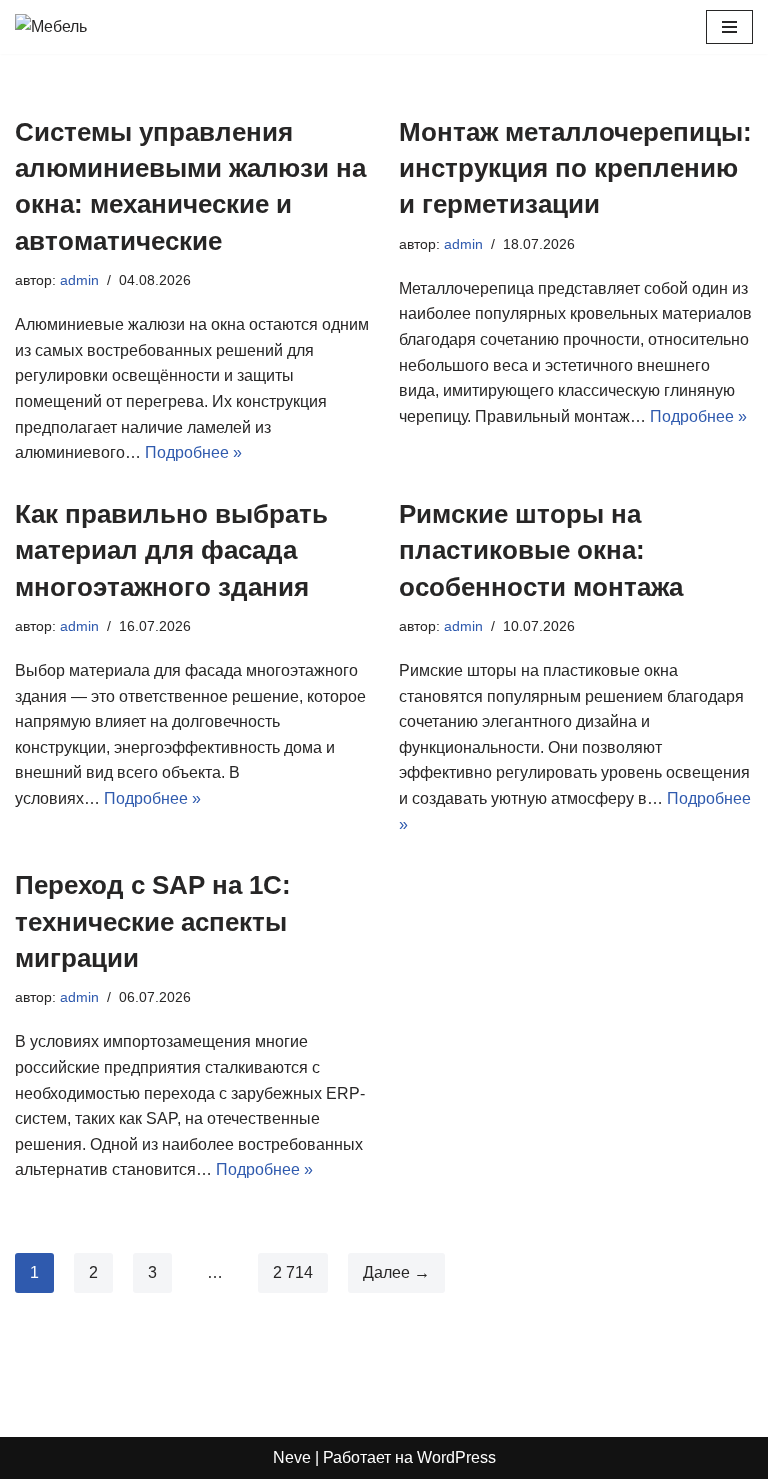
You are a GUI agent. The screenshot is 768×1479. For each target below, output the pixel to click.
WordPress (456, 1457)
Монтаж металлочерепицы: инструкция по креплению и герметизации (575, 168)
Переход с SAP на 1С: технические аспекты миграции (153, 921)
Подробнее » (193, 452)
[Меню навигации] (729, 27)
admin (79, 280)
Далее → (396, 1272)
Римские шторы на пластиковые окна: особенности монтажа (541, 550)
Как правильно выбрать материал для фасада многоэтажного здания (171, 550)
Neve (292, 1457)
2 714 (293, 1272)
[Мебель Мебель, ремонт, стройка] (75, 27)
